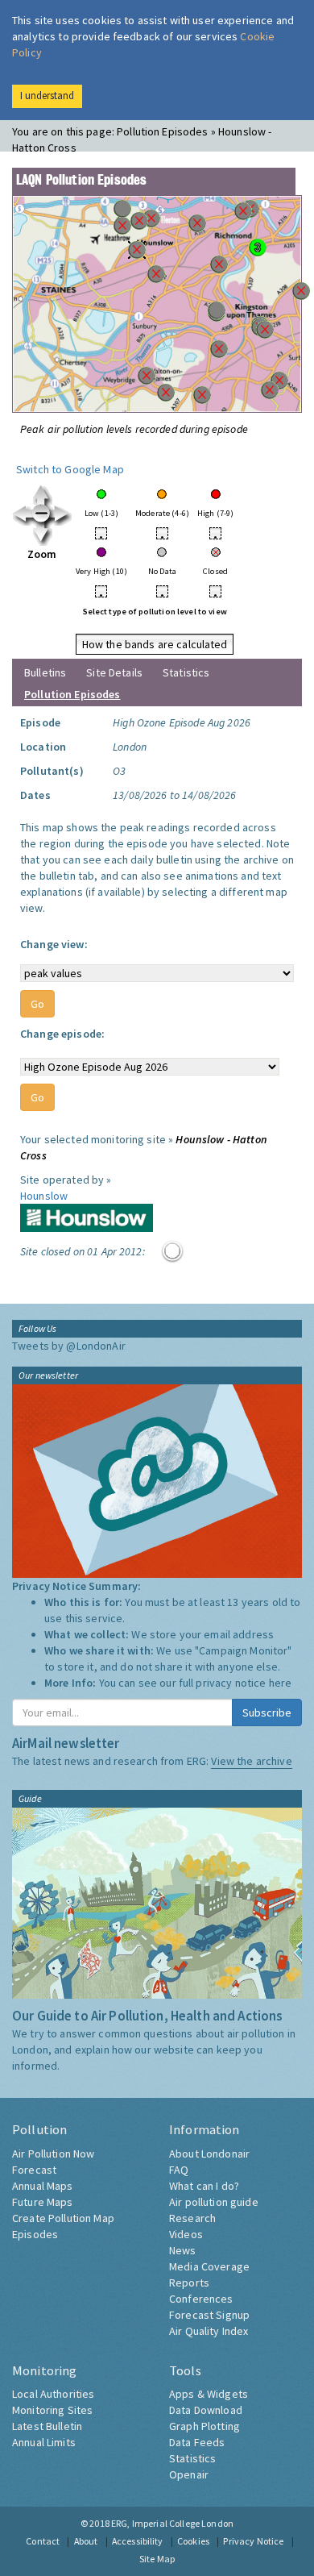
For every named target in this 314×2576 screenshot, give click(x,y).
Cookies (193, 2541)
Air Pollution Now (53, 2154)
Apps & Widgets (209, 2394)
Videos (186, 2234)
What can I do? (204, 2186)
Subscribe (267, 1712)
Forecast (34, 2170)
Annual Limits (44, 2442)
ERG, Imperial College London (172, 2523)
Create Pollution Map (63, 2218)
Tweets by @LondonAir (69, 1346)
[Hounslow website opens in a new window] (87, 1217)
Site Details (114, 672)
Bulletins (45, 672)
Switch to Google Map (70, 469)
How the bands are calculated (155, 644)
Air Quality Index (209, 2331)
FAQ (179, 2170)
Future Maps (43, 2202)
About (86, 2541)
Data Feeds (197, 2442)
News (183, 2250)
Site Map (157, 2559)
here (281, 1683)
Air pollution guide (214, 2202)
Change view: (54, 944)
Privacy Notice (253, 2541)
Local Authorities (53, 2394)
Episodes (35, 2234)
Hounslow (44, 1196)
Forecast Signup (209, 2315)
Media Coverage (209, 2266)
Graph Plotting (205, 2426)
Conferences (201, 2299)
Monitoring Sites (52, 2410)
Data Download (206, 2410)
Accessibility (138, 2541)
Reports (189, 2283)
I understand (47, 96)
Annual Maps (43, 2186)
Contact (43, 2541)
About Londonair (209, 2154)
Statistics (186, 672)
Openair (189, 2474)
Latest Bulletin (47, 2426)
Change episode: (62, 1034)
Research (192, 2218)
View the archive (251, 1761)
